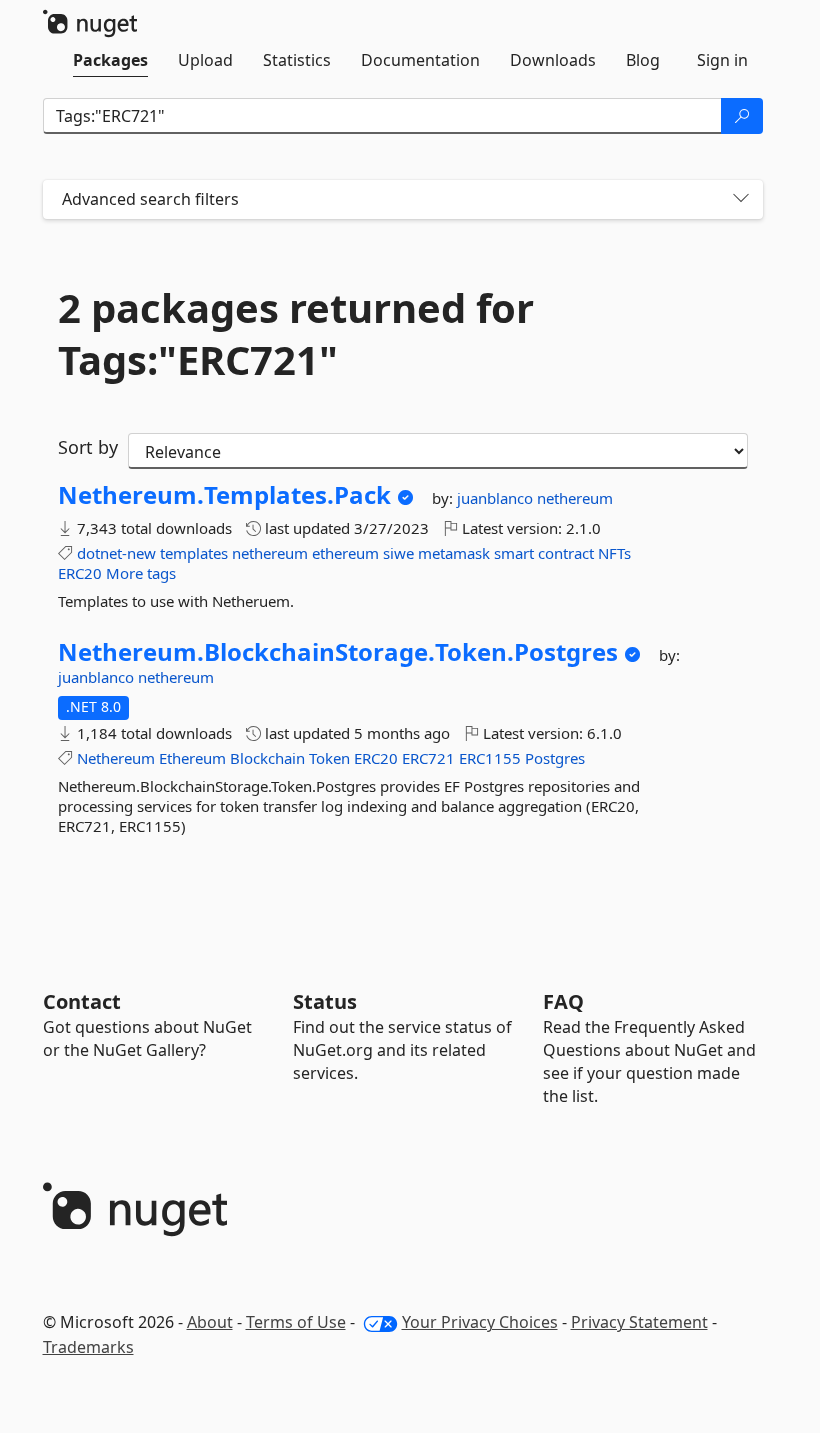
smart (514, 553)
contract (566, 553)
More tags (141, 573)
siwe (398, 553)
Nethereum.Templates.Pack (224, 495)
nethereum (575, 498)
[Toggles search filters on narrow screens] (741, 199)
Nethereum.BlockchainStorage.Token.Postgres (338, 652)
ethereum (345, 553)
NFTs (614, 553)
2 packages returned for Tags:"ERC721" (296, 334)
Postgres (555, 758)
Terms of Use (296, 1322)
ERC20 (80, 573)
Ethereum (192, 758)
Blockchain (267, 758)
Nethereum (116, 758)
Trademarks (88, 1347)
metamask (454, 553)
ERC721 (428, 758)
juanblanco (497, 498)
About (210, 1322)
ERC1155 (490, 758)
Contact (82, 1001)
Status (325, 1001)
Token (329, 758)
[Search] (742, 116)
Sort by (88, 447)
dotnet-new (116, 553)
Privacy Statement (639, 1322)
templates (194, 553)
